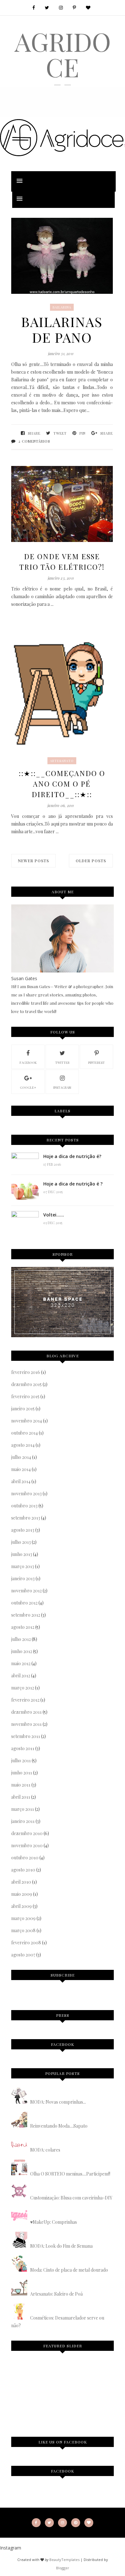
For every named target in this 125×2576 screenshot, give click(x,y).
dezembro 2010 (27, 1833)
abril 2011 (21, 1797)
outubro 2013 (24, 1506)
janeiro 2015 (23, 1409)
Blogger (63, 2568)
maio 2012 (21, 1663)
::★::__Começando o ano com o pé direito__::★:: (62, 784)
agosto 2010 (23, 1870)
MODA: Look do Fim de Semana (61, 2246)
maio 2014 (21, 1469)
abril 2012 (21, 1676)
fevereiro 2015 (25, 1396)
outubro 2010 (25, 1858)
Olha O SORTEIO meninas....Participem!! (70, 2174)
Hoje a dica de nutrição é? (72, 1156)
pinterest (96, 1063)
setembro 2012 (26, 1615)
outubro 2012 (24, 1603)
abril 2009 (21, 1906)
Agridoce (63, 54)
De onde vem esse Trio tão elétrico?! (62, 562)
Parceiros (27, 2401)
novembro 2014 (27, 1421)
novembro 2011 (26, 1724)
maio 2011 (21, 1785)
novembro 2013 (26, 1494)
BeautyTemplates (64, 2560)
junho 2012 (22, 1651)
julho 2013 (21, 1542)
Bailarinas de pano (62, 330)
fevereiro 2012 (25, 1700)
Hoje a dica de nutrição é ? (73, 1184)
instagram (62, 1087)
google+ (28, 1087)
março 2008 (23, 1930)
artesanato (62, 761)
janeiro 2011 (23, 1821)
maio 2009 (22, 1894)
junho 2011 (22, 1773)
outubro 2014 (25, 1433)
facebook (28, 1063)
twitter (62, 1063)
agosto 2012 (23, 1627)
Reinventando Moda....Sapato (59, 2126)
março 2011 (23, 1809)
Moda (64, 2378)
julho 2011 (21, 1761)
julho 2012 (21, 1639)
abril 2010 (21, 1882)
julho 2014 (21, 1457)
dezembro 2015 (26, 1384)
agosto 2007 (23, 1955)
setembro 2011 (26, 1736)
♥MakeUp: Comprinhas (54, 2222)
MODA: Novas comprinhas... (58, 2102)
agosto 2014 (23, 1445)
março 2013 (23, 1566)
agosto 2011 (23, 1748)
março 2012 (23, 1688)
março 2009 (23, 1918)
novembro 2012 (26, 1591)
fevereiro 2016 (26, 1372)
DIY (77, 2378)
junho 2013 (22, 1554)
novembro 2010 (27, 1845)
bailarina (62, 307)
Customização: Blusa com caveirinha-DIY (71, 2198)
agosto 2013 (23, 1530)
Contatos (58, 2401)
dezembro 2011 (26, 1712)
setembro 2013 (26, 1518)
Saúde (92, 2378)
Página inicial (33, 2378)
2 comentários (34, 441)
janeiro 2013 (23, 1578)
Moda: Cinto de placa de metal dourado (69, 2270)
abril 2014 (21, 1481)
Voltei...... (54, 1215)
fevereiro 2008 (26, 1943)
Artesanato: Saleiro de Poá (56, 2294)
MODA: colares (45, 2150)
